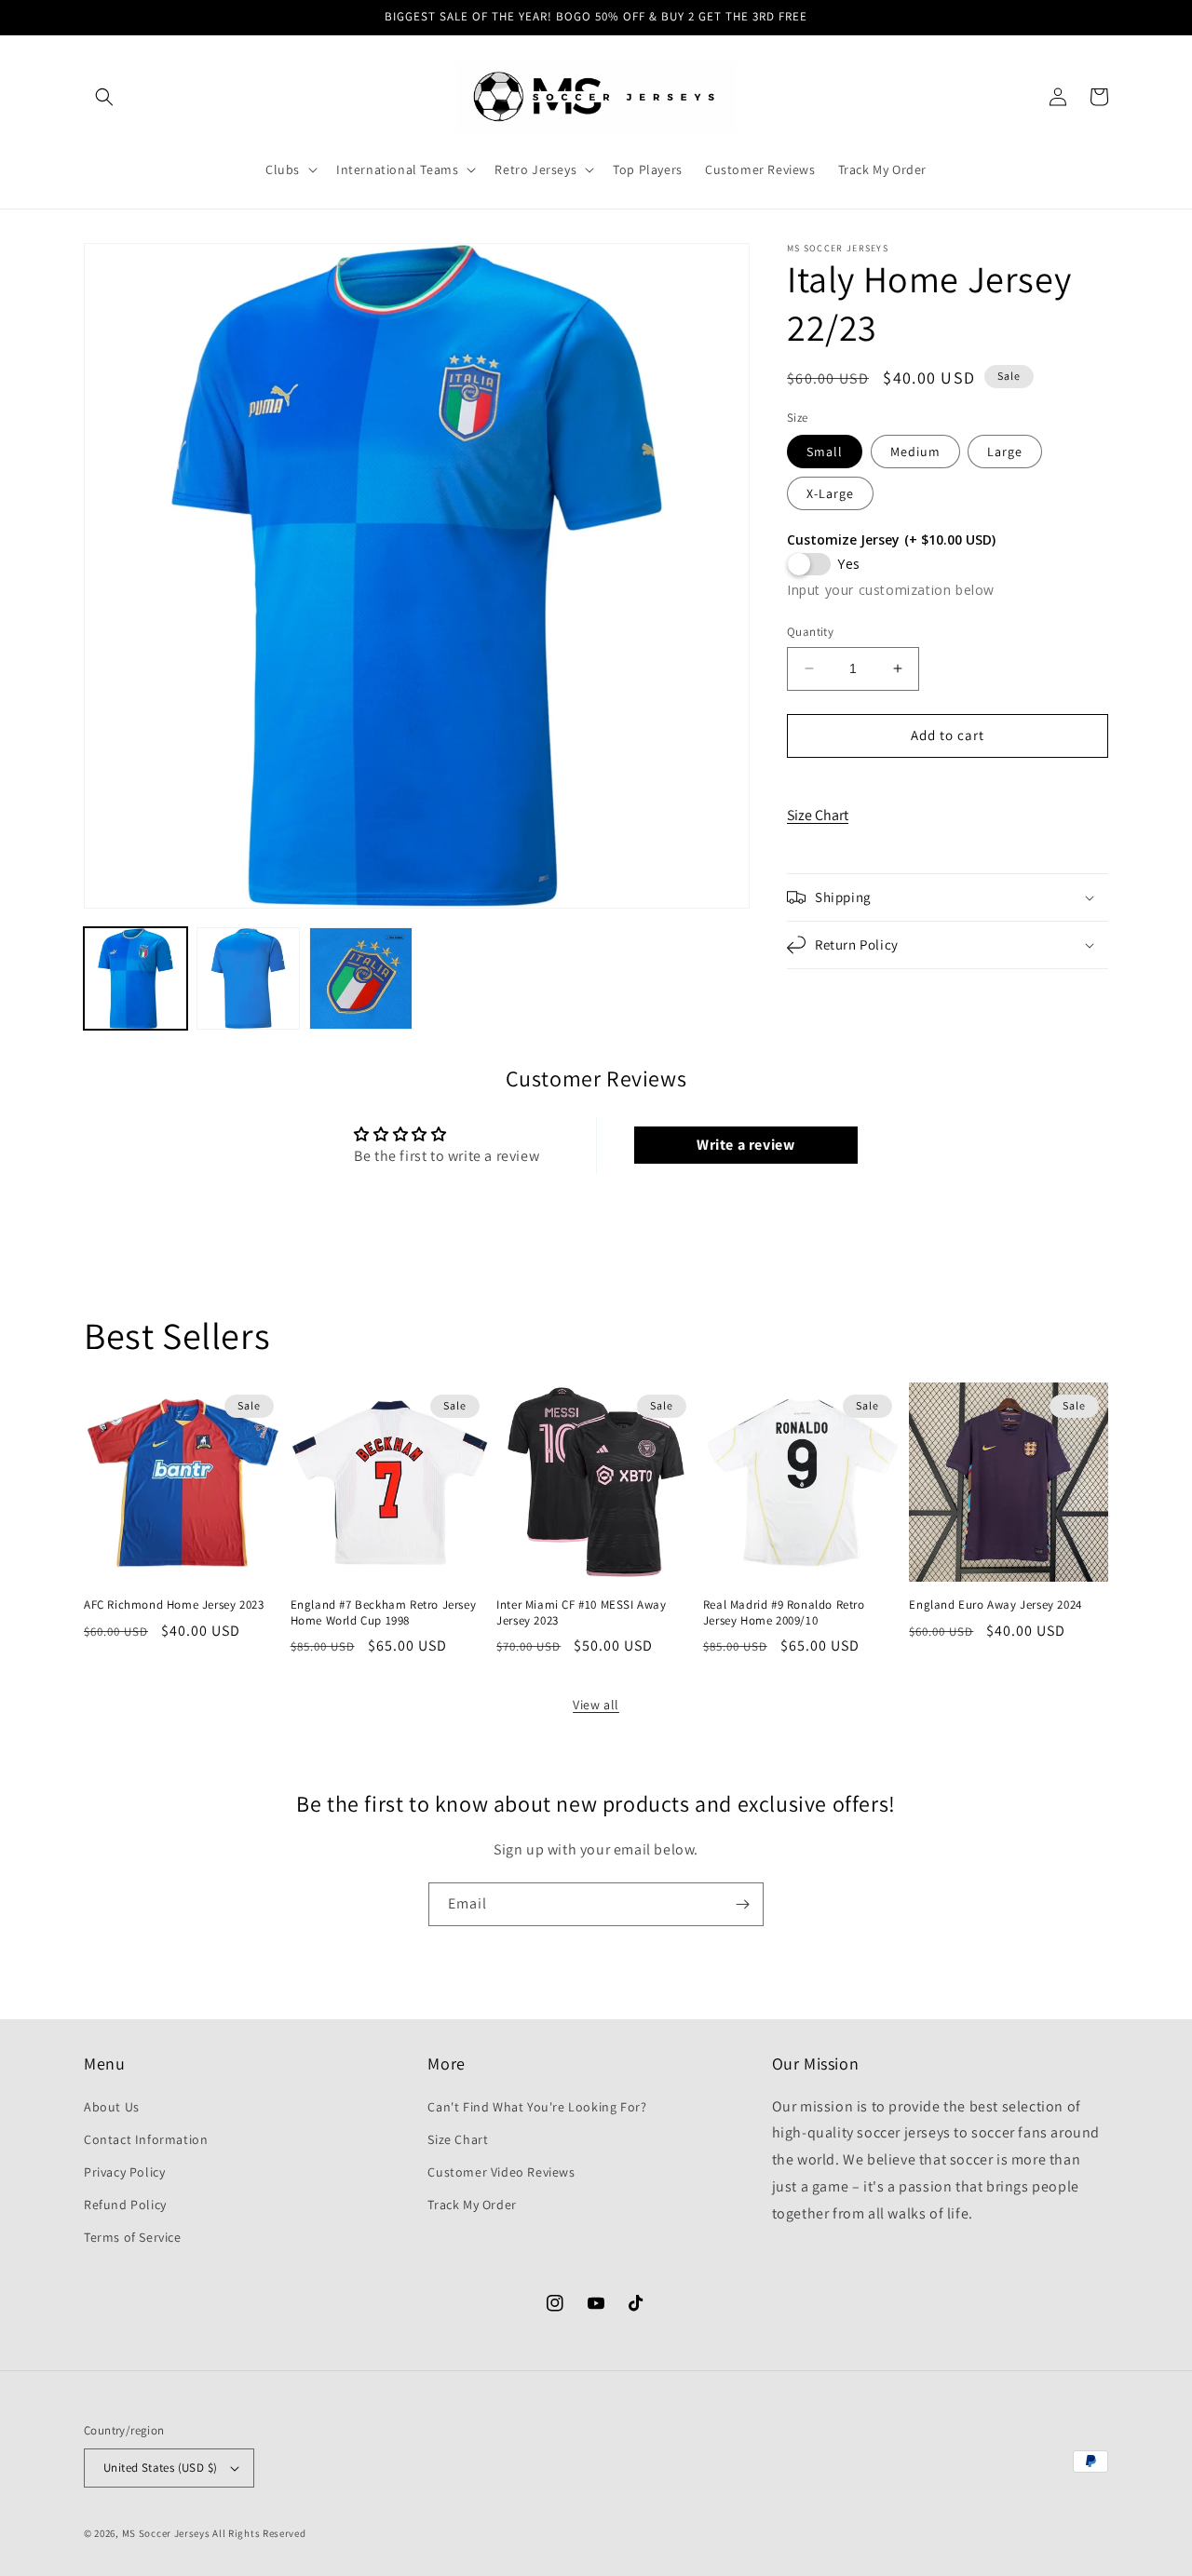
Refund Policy (125, 2205)
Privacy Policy (124, 2172)
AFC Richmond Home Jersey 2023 (174, 1605)
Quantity (810, 632)
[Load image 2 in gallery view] (248, 979)
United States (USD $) (160, 2468)
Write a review (745, 1145)
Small (825, 452)
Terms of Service (133, 2237)
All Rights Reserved (259, 2533)
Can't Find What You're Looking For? (537, 2107)
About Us (112, 2107)
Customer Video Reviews (501, 2172)
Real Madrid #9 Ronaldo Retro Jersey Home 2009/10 (784, 1613)
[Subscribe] (742, 1904)
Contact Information (146, 2139)
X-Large (830, 493)
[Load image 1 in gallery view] (135, 979)
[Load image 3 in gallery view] (361, 979)
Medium (915, 452)
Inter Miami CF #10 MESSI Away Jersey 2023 (581, 1613)
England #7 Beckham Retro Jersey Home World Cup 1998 (384, 1613)
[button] (104, 97)
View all (596, 1705)
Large (1005, 452)
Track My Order (472, 2205)
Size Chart (818, 815)
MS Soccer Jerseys (166, 2533)
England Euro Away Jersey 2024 (995, 1605)
